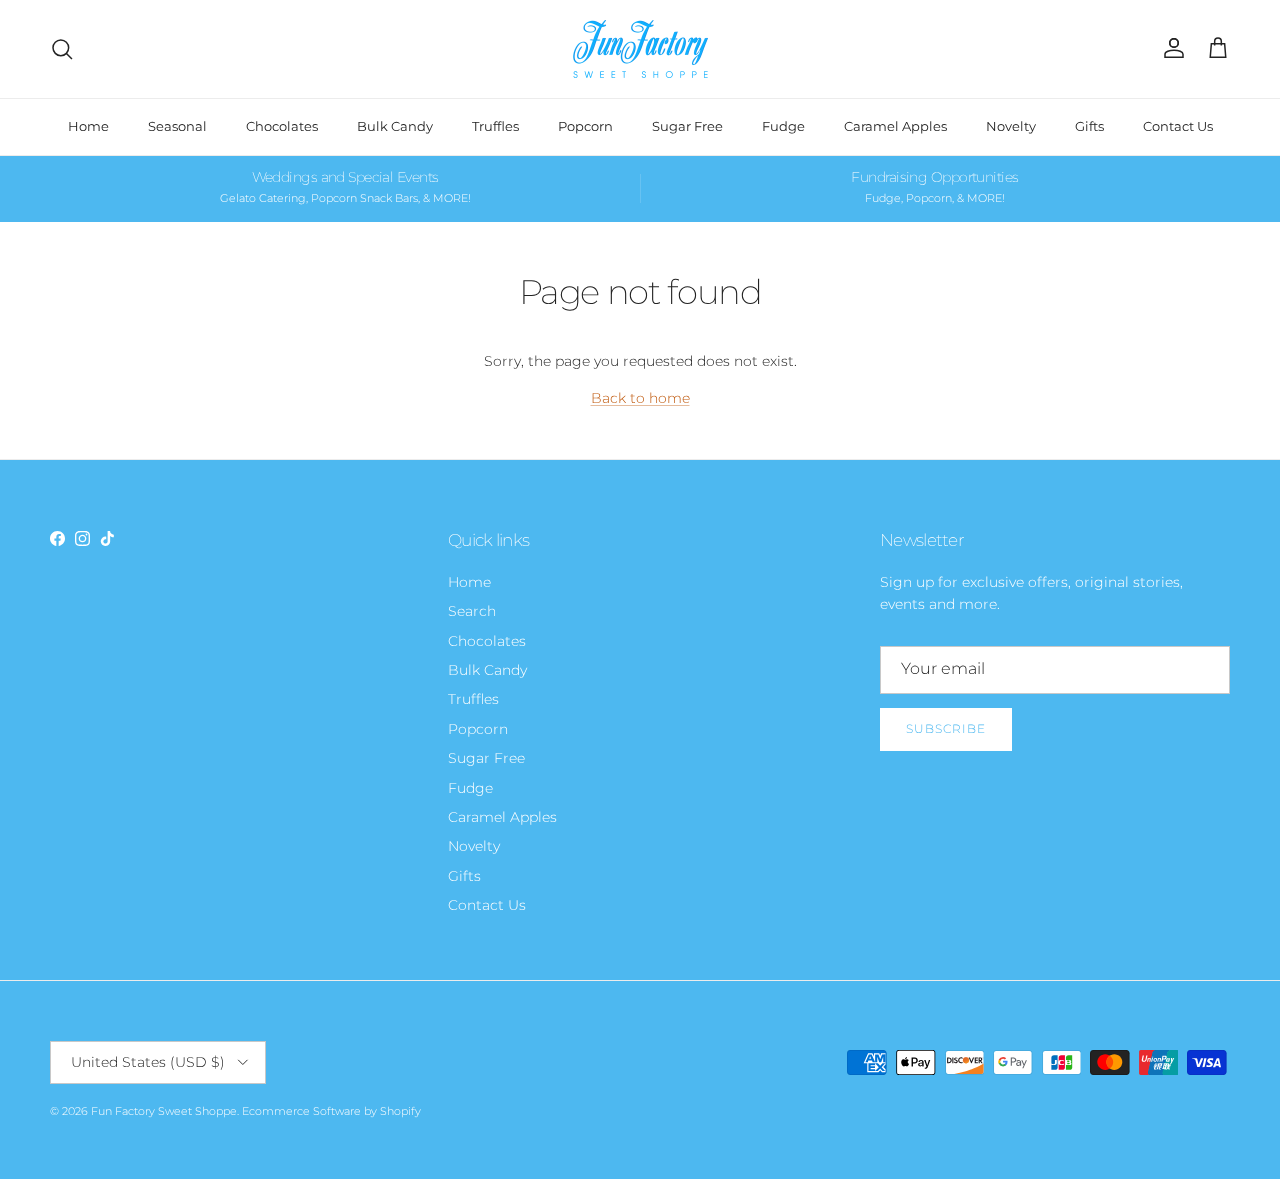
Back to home (640, 398)
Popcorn (585, 126)
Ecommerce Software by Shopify (331, 1111)
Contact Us (1178, 126)
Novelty (1011, 126)
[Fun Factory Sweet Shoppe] (640, 49)
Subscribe (946, 728)
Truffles (495, 126)
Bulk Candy (395, 126)
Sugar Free (687, 126)
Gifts (1089, 126)
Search (472, 611)
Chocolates (282, 126)
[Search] (62, 49)
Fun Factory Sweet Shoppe (164, 1111)
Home (88, 126)
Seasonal (177, 126)
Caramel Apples (895, 126)
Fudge (783, 126)
